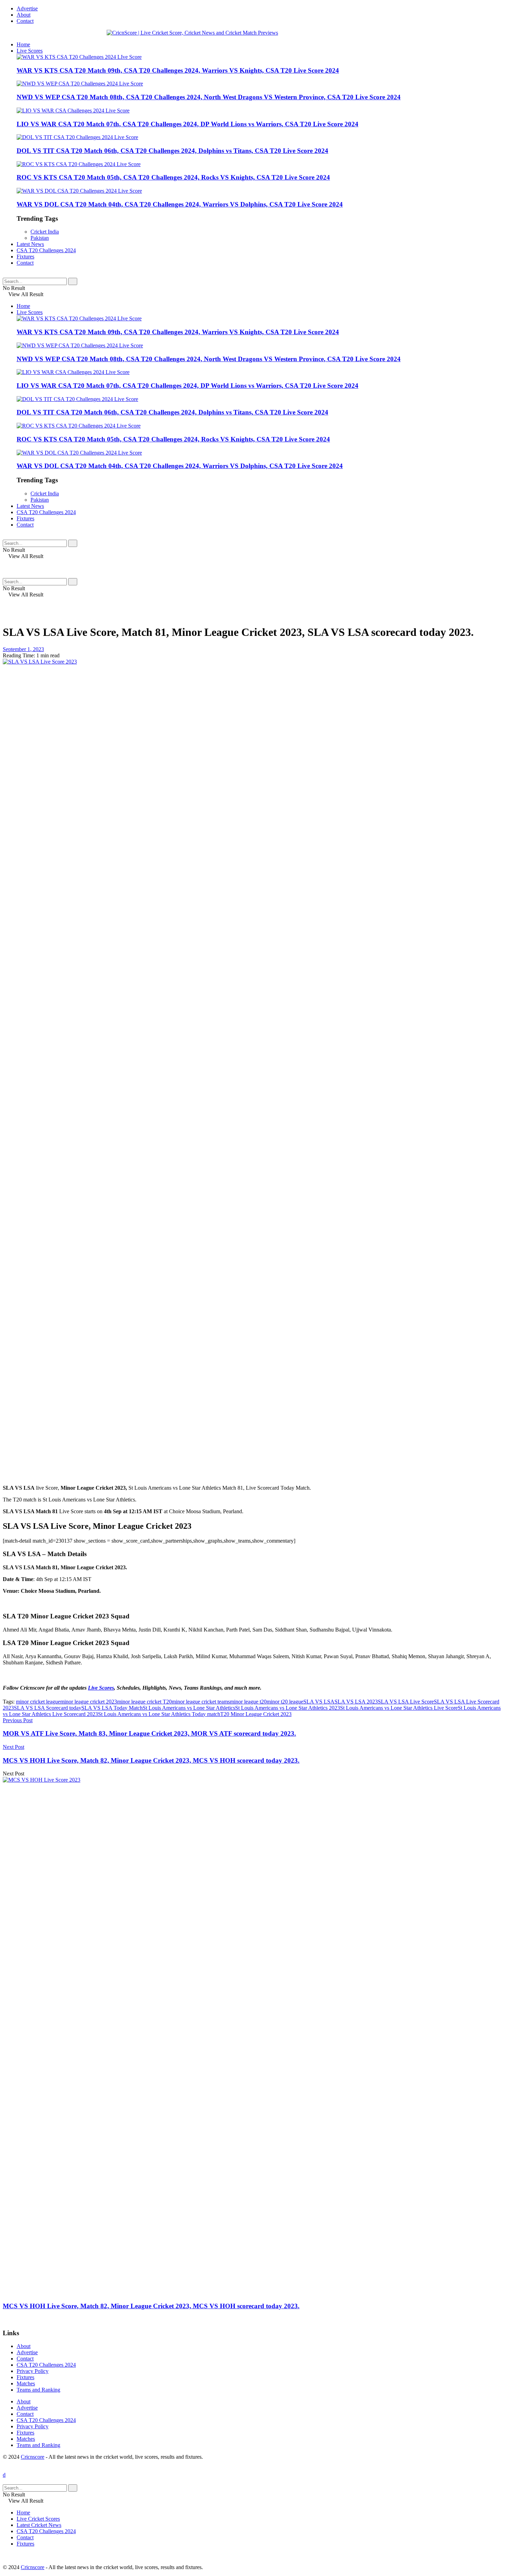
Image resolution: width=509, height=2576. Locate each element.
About (24, 15)
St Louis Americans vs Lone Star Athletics (189, 1708)
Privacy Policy (33, 2371)
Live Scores (30, 51)
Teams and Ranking (38, 2390)
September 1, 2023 (23, 649)
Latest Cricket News (39, 2525)
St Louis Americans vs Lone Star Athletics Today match (159, 1714)
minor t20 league (285, 1702)
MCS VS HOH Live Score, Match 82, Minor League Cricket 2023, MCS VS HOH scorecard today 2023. (151, 2306)
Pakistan (40, 238)
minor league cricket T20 (144, 1702)
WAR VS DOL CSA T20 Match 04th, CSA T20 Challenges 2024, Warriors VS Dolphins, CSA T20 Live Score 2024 (180, 204)
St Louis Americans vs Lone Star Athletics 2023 (288, 1708)
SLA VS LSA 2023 (356, 1702)
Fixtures (25, 257)
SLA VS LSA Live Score (406, 1702)
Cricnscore (33, 2457)
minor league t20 (248, 1702)
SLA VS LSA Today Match (112, 1708)
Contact (25, 21)
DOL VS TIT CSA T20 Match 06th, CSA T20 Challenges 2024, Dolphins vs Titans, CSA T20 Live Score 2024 (172, 151)
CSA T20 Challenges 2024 (46, 250)
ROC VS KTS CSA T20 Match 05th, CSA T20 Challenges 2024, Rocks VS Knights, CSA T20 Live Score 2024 (173, 177)
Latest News (30, 244)
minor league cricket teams (201, 1702)
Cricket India (45, 232)
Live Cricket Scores (38, 2519)
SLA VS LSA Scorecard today (48, 1708)
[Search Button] (73, 281)
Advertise (27, 8)
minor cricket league (38, 1702)
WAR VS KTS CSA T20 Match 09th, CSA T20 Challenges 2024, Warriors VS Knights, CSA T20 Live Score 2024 (178, 70)
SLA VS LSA (319, 1702)
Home (23, 44)
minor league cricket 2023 (89, 1702)
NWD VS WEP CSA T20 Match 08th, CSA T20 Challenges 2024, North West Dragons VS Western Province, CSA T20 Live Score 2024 (209, 97)
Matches (26, 2383)
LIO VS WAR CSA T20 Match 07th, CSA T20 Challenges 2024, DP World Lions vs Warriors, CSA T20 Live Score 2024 (187, 124)
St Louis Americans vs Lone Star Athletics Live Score (399, 1708)
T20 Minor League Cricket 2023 (256, 1714)
